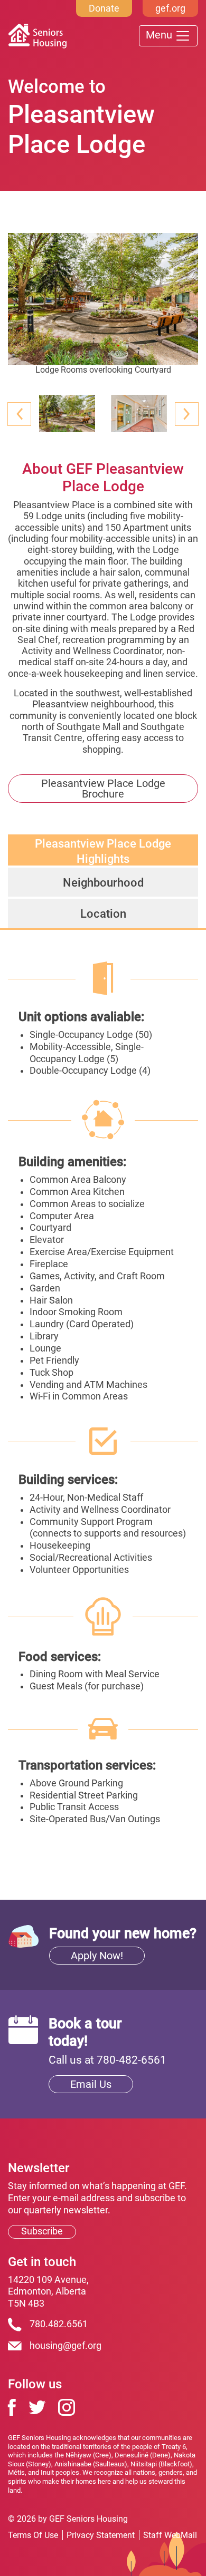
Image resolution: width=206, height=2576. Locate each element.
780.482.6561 (59, 2324)
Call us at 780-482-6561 (107, 2060)
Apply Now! (97, 1956)
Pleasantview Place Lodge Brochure (103, 789)
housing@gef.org (65, 2346)
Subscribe (42, 2231)
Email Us (91, 2084)
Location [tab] (103, 913)
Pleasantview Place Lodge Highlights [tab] (103, 851)
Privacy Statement (101, 2535)
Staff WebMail (170, 2535)
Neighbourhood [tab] (103, 882)
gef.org (170, 8)
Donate (104, 8)
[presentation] (19, 414)
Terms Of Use (33, 2535)
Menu (160, 35)
